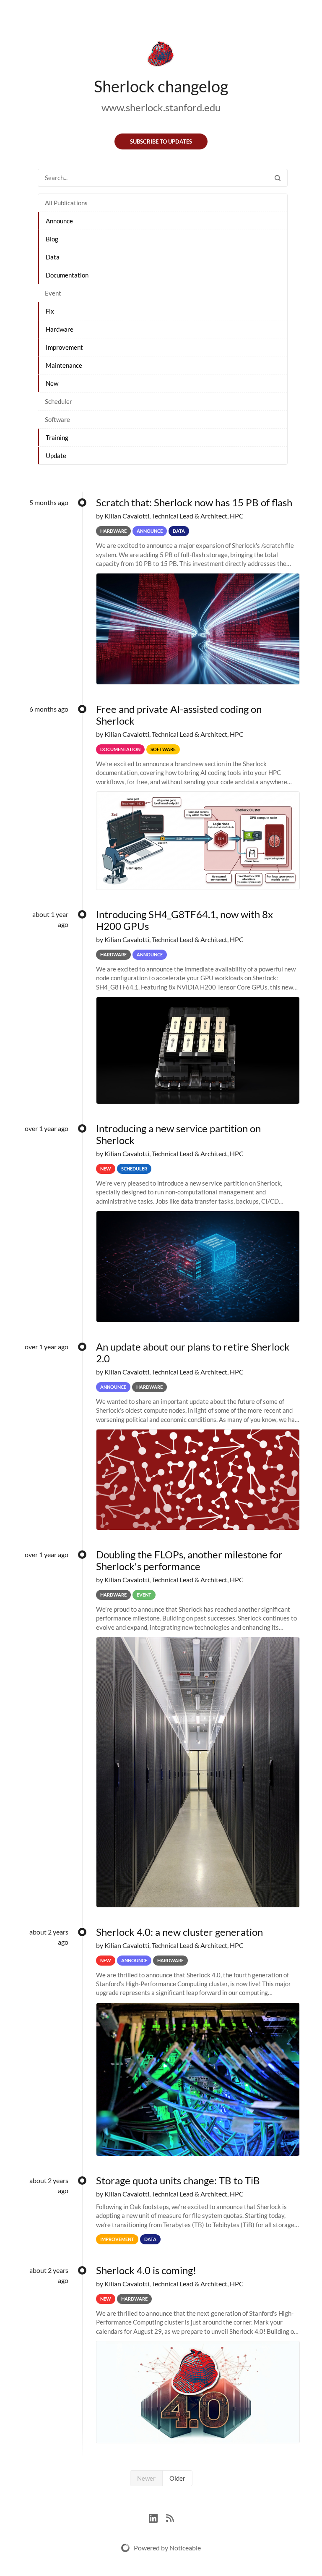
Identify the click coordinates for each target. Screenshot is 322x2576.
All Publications (66, 203)
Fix (50, 311)
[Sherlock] (161, 55)
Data (53, 257)
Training (57, 437)
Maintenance (64, 365)
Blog (52, 239)
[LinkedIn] (157, 2517)
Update (56, 456)
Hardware (60, 329)
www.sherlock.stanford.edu (161, 107)
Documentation (67, 275)
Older (177, 2478)
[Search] (278, 178)
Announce (59, 221)
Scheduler (58, 401)
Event (53, 293)
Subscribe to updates (161, 141)
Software (57, 419)
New (52, 383)
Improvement (64, 347)
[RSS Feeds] (170, 2517)
